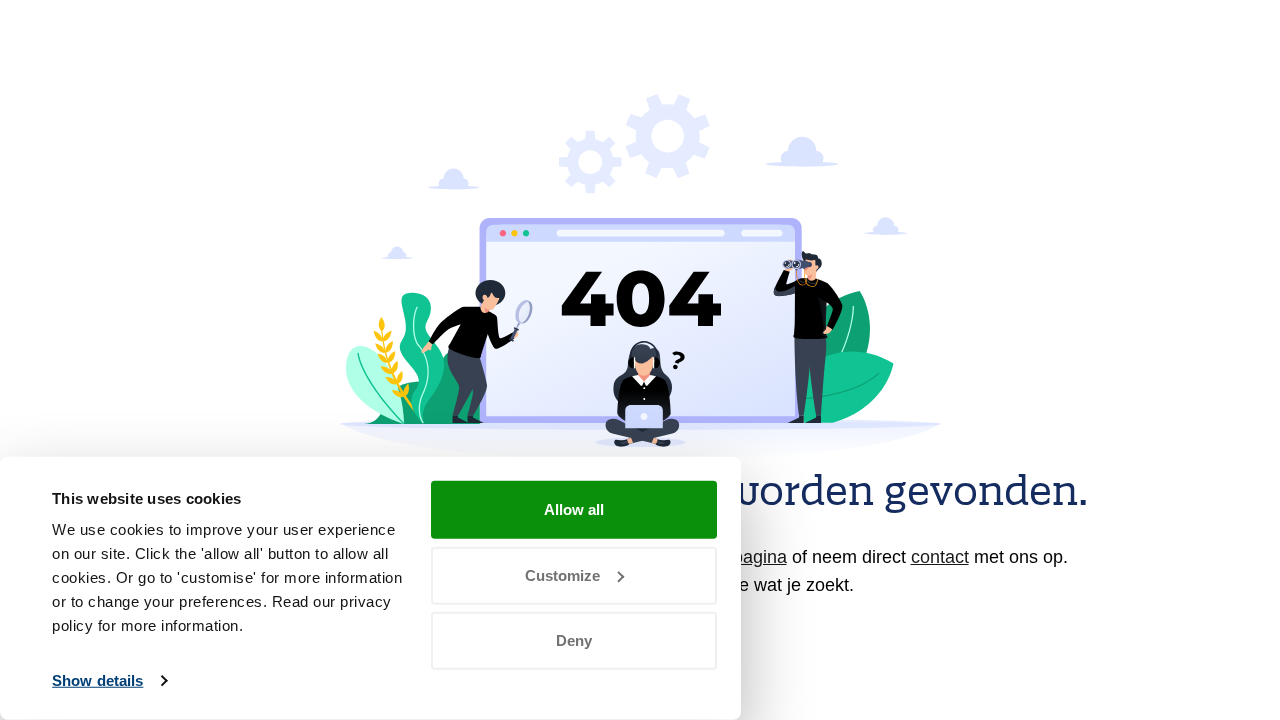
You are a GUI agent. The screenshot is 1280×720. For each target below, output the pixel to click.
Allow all (574, 509)
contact (940, 557)
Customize (562, 574)
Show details (97, 680)
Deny (574, 640)
